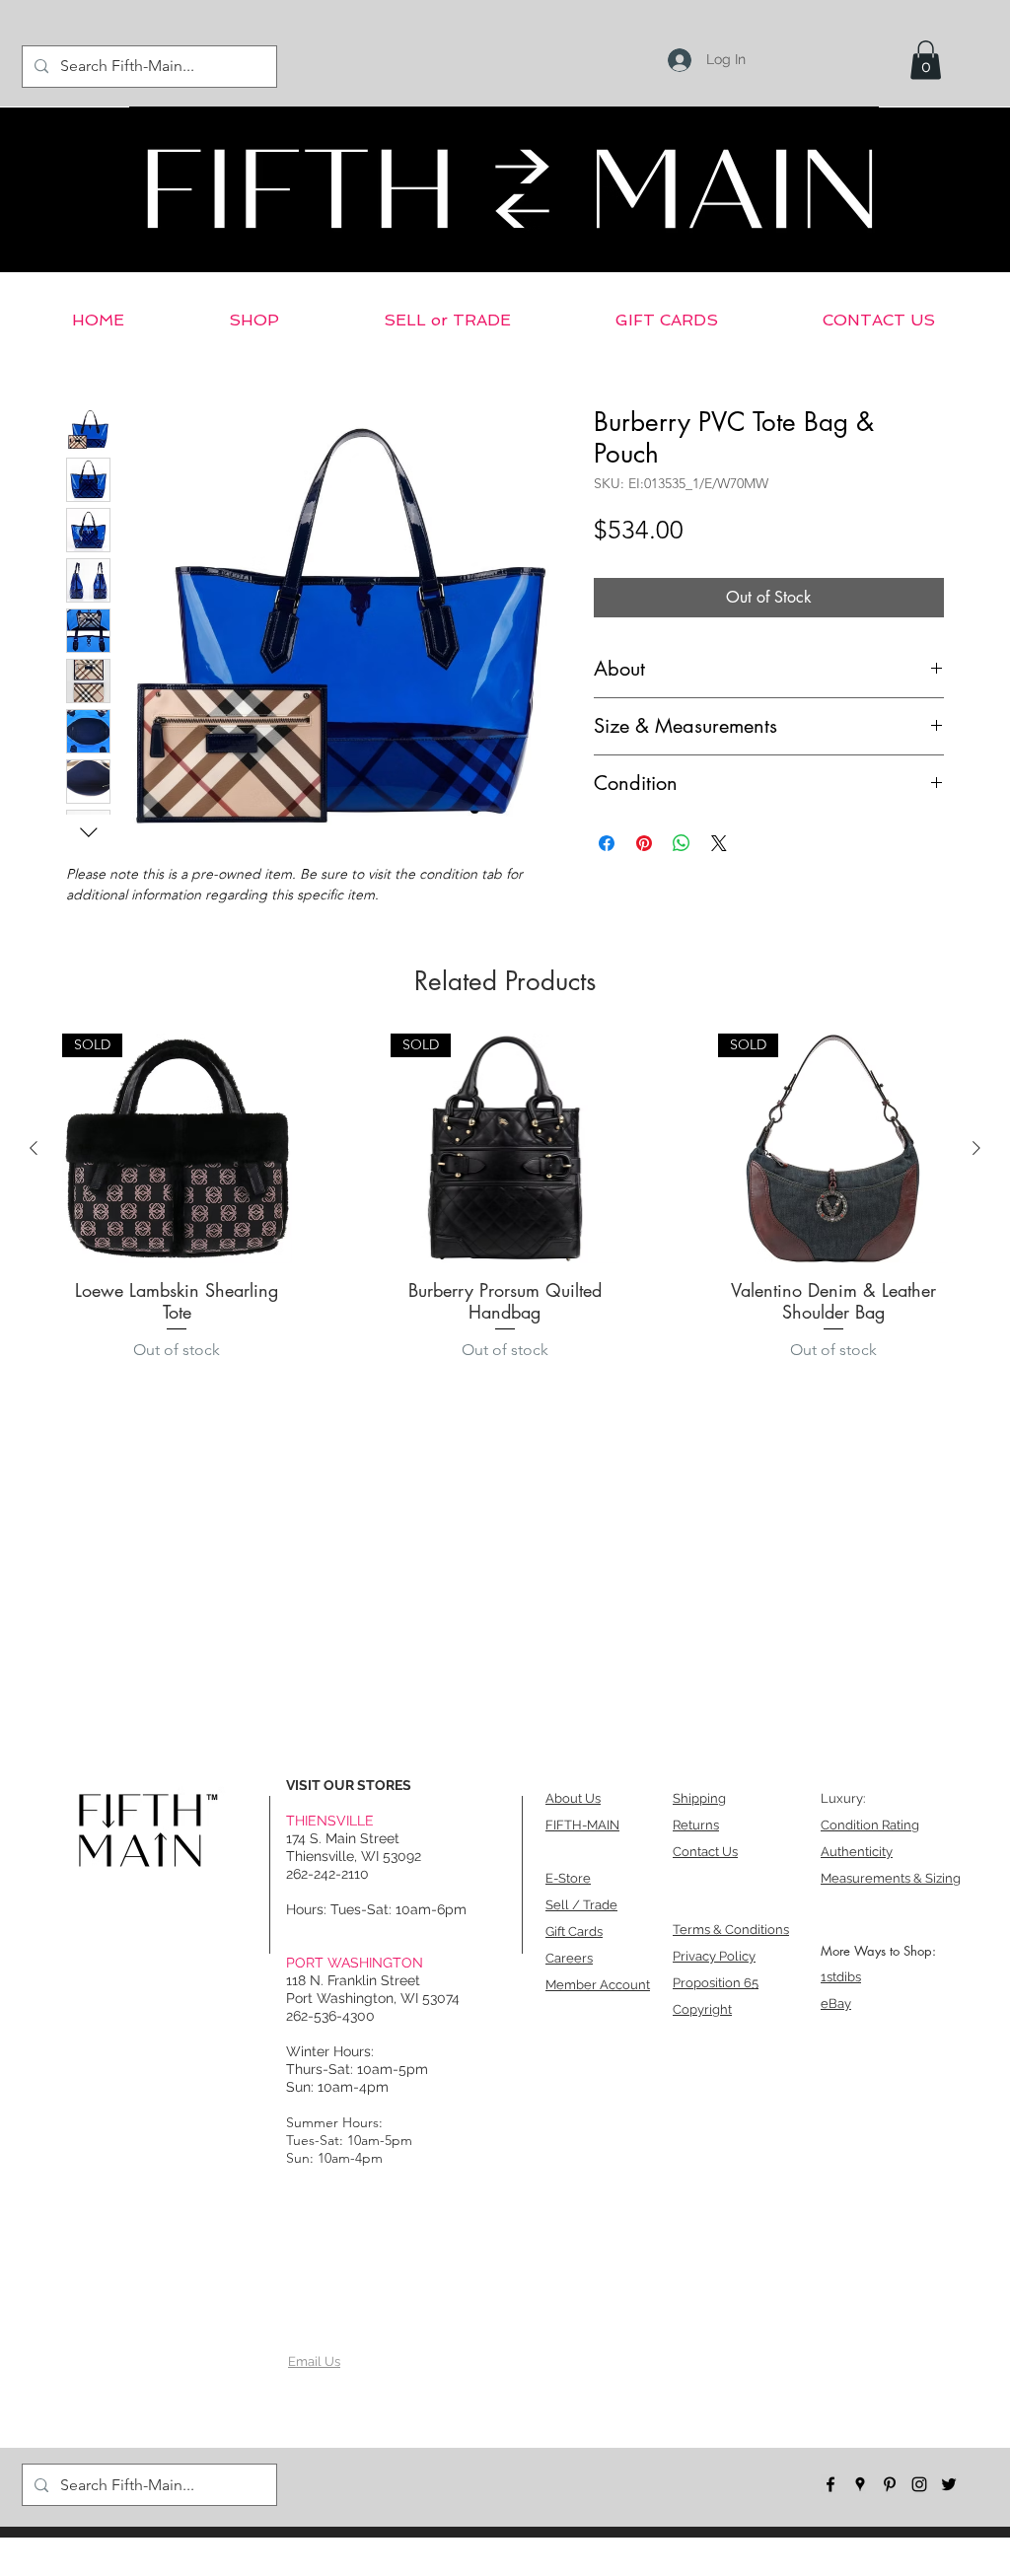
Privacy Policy (714, 1956)
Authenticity (857, 1852)
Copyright (702, 2009)
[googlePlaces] (860, 2484)
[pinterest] (890, 2484)
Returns (696, 1825)
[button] (926, 60)
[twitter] (949, 2484)
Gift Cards (574, 1932)
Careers (569, 1958)
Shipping (699, 1798)
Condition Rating (870, 1825)
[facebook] (830, 2484)
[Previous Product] (34, 1148)
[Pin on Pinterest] (644, 843)
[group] (505, 1203)
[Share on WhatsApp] (682, 843)
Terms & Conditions (731, 1930)
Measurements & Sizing (891, 1878)
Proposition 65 (716, 1983)
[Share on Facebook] (607, 843)
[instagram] (919, 2484)
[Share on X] (719, 843)
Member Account (598, 1985)
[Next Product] (976, 1148)
